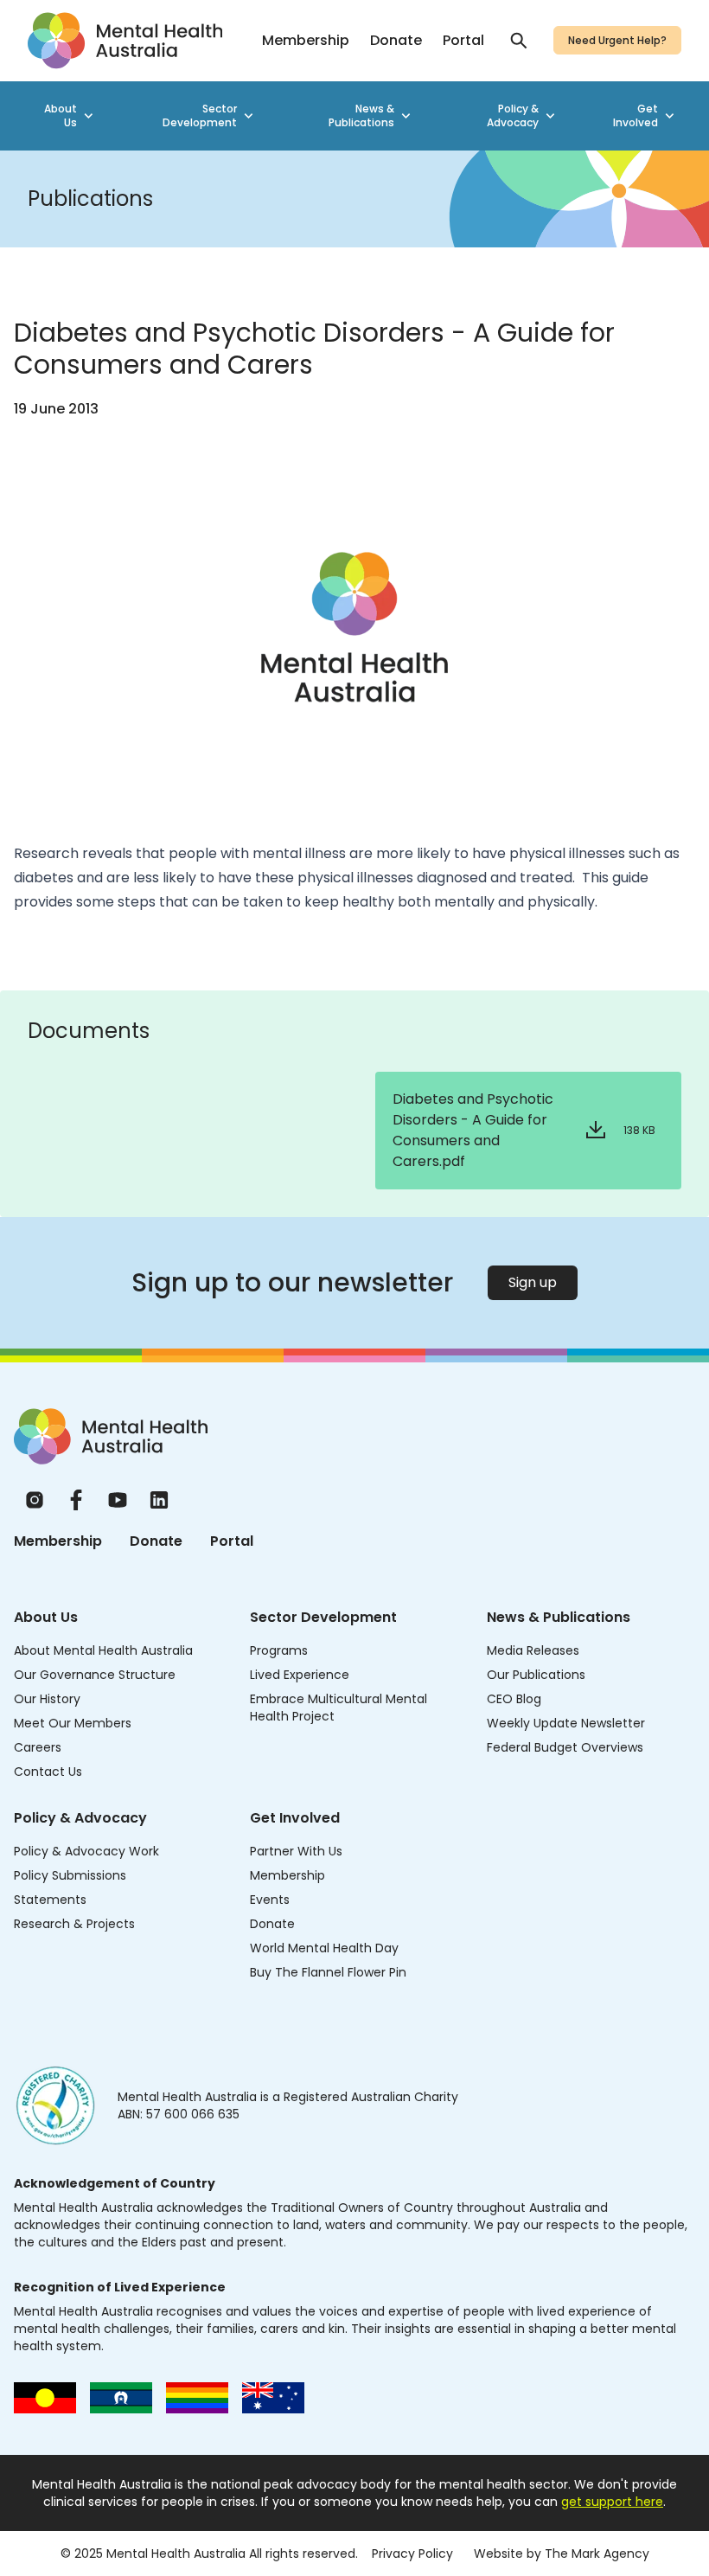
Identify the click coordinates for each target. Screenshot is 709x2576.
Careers (38, 1747)
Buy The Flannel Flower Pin (328, 1972)
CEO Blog (514, 1699)
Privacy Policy (412, 2554)
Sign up (533, 1282)
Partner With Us (296, 1851)
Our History (47, 1699)
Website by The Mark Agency (562, 2554)
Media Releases (533, 1650)
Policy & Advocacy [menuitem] (513, 115)
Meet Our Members (73, 1723)
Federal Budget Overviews (565, 1747)
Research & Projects (74, 1924)
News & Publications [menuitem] (361, 115)
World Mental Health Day (324, 1948)
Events (270, 1900)
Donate (396, 40)
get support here (612, 2502)
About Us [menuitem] (61, 115)
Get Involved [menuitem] (636, 115)
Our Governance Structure (95, 1675)
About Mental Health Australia (103, 1650)
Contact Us (48, 1772)
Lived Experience (300, 1675)
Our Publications (536, 1675)
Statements (50, 1900)
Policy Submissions (70, 1875)
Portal (463, 40)
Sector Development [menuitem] (200, 115)
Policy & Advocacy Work (86, 1851)
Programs (279, 1650)
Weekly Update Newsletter (566, 1723)
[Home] (111, 1436)
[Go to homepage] (125, 41)
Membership (306, 40)
